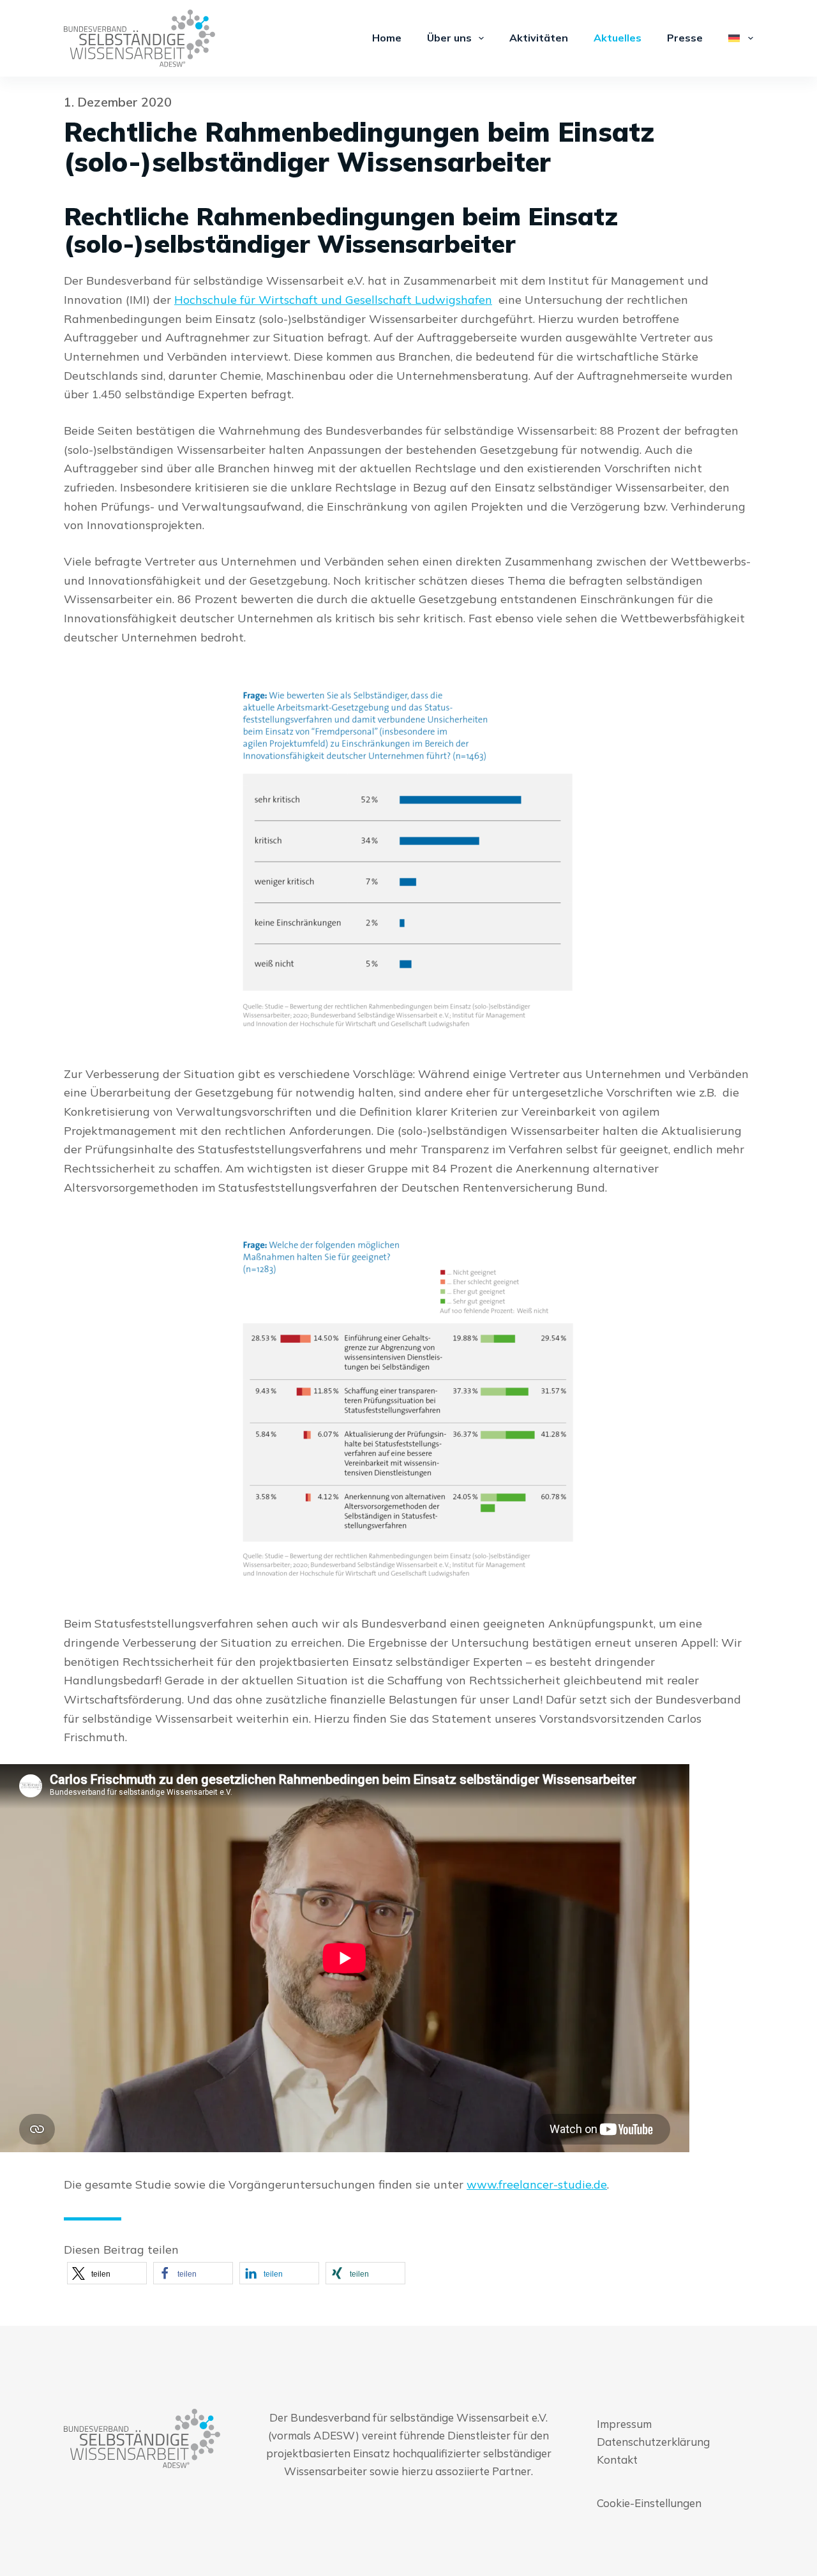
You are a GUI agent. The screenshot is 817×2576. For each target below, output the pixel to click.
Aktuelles (618, 38)
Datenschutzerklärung (653, 2442)
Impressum (624, 2424)
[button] (107, 2273)
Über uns (449, 38)
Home (387, 38)
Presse (685, 38)
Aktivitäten (539, 38)
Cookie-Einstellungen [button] (649, 2503)
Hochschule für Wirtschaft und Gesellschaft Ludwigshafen (333, 300)
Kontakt (617, 2460)
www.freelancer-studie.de (537, 2184)
